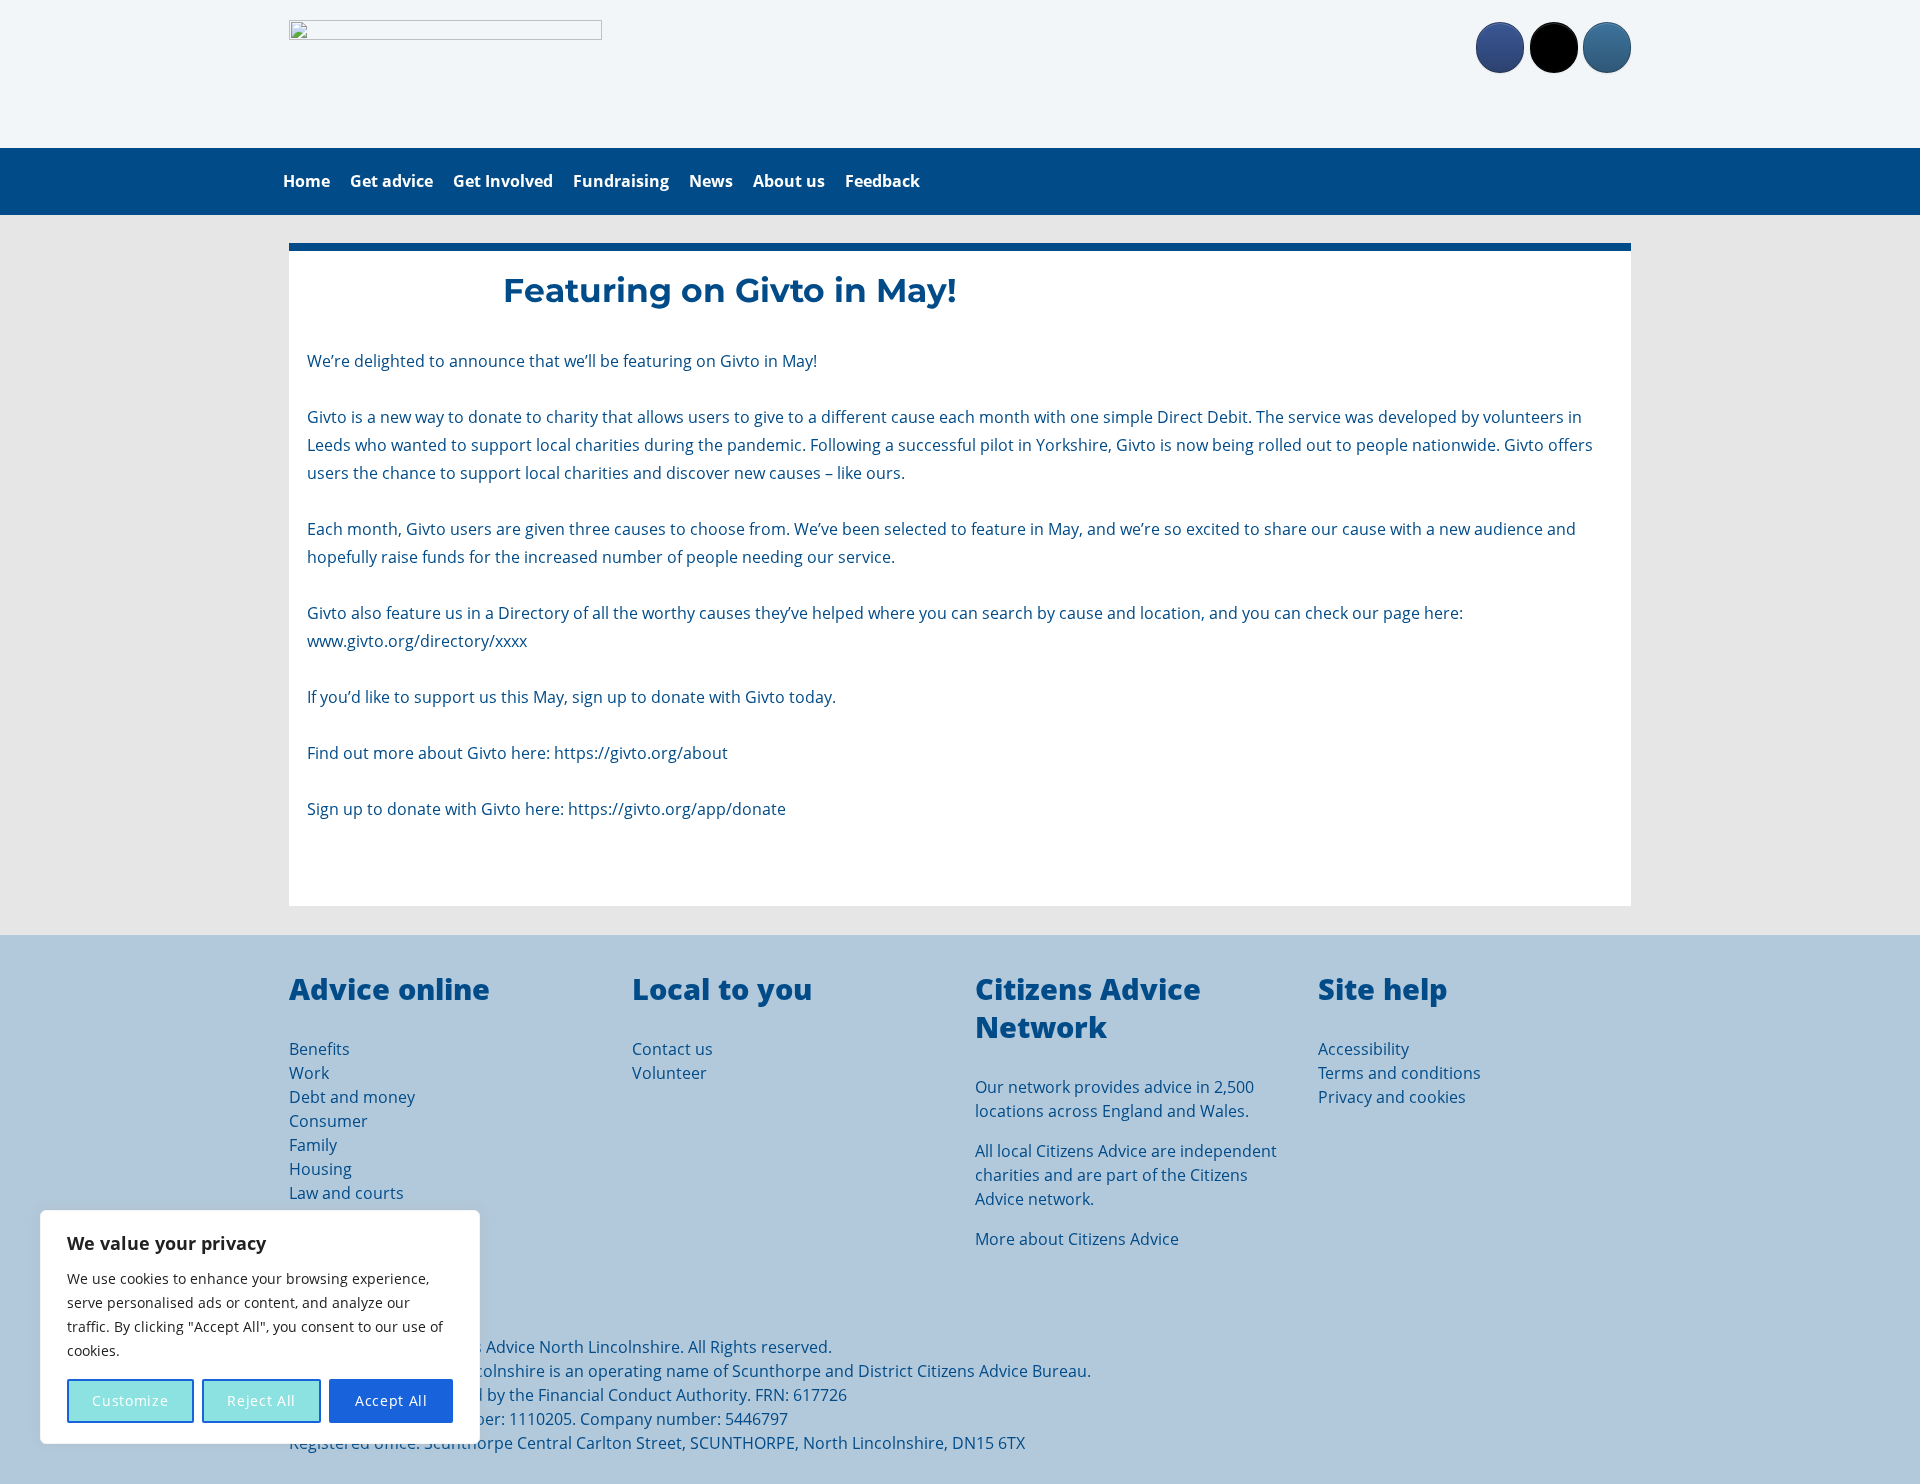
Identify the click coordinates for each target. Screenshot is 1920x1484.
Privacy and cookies (1392, 1097)
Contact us (672, 1049)
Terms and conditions (1399, 1073)
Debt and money (352, 1097)
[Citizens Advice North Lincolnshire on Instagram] (1607, 47)
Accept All (391, 1400)
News (711, 181)
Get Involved (503, 181)
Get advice (391, 181)
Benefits (319, 1049)
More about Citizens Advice (1077, 1239)
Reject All (261, 1400)
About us (789, 181)
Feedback (882, 181)
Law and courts (346, 1193)
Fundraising (621, 181)
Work (309, 1073)
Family (313, 1145)
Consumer (328, 1121)
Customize (130, 1400)
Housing (320, 1169)
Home (306, 181)
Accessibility (1363, 1049)
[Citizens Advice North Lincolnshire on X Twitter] (1554, 47)
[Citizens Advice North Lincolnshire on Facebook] (1500, 47)
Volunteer (669, 1073)
